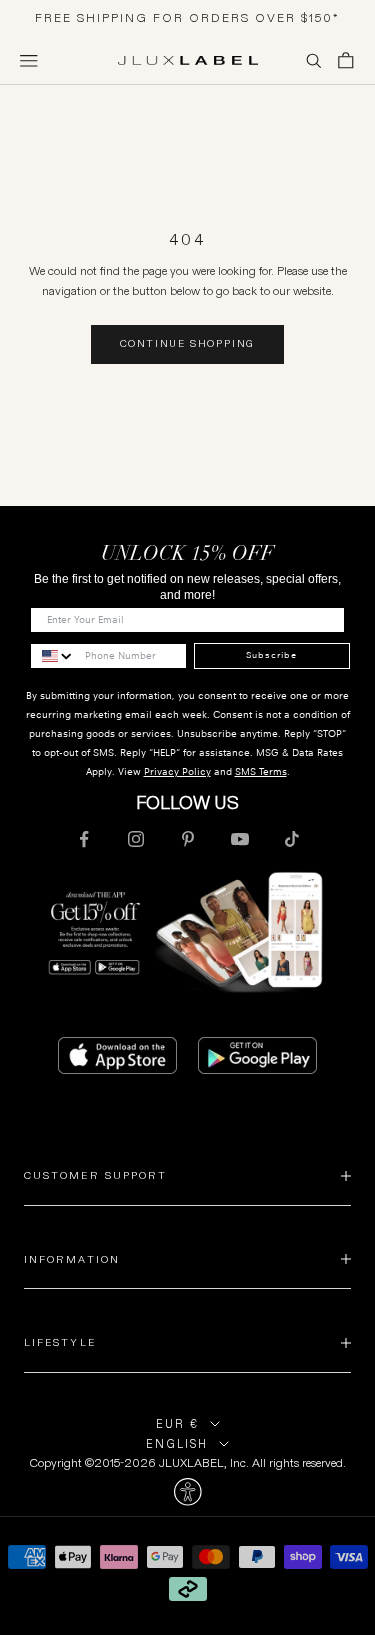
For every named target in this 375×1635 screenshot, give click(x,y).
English (177, 1444)
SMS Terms (261, 771)
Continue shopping (188, 343)
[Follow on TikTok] (292, 839)
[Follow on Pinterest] (188, 839)
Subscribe (271, 655)
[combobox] (53, 656)
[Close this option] (187, 1492)
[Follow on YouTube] (240, 839)
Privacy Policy (177, 771)
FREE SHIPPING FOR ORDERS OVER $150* (187, 17)
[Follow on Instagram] (136, 839)
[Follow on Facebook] (84, 839)
